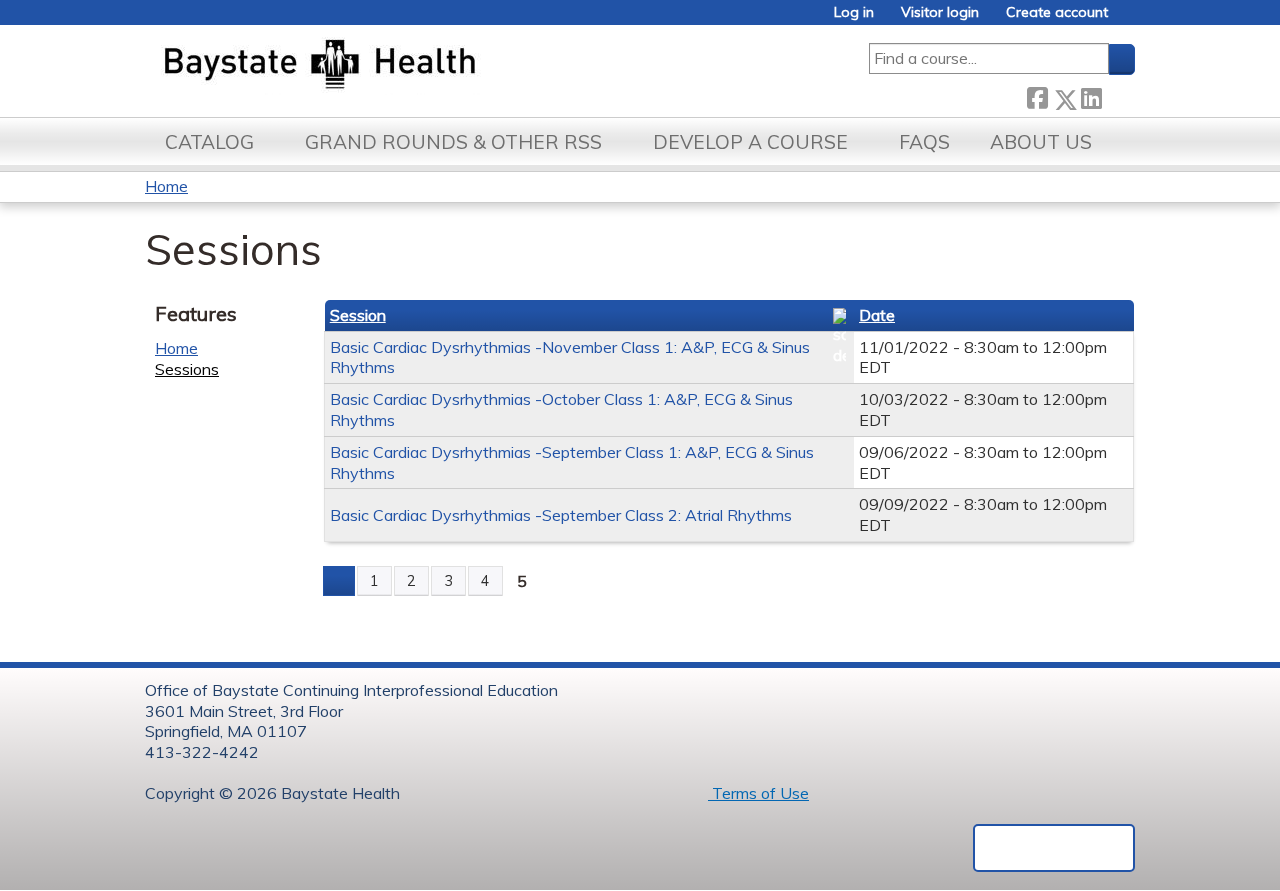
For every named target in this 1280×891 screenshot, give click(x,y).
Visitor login (940, 12)
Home (166, 186)
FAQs (924, 142)
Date (877, 315)
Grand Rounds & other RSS (453, 142)
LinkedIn (1091, 95)
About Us (1041, 142)
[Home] (413, 66)
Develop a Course (750, 142)
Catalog (209, 142)
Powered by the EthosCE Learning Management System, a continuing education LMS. (1054, 848)
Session (358, 315)
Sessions (187, 369)
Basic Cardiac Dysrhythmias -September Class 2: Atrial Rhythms (561, 515)
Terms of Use (758, 793)
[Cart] (1129, 19)
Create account (1057, 12)
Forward (1118, 95)
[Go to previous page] (339, 581)
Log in (854, 12)
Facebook (1037, 95)
